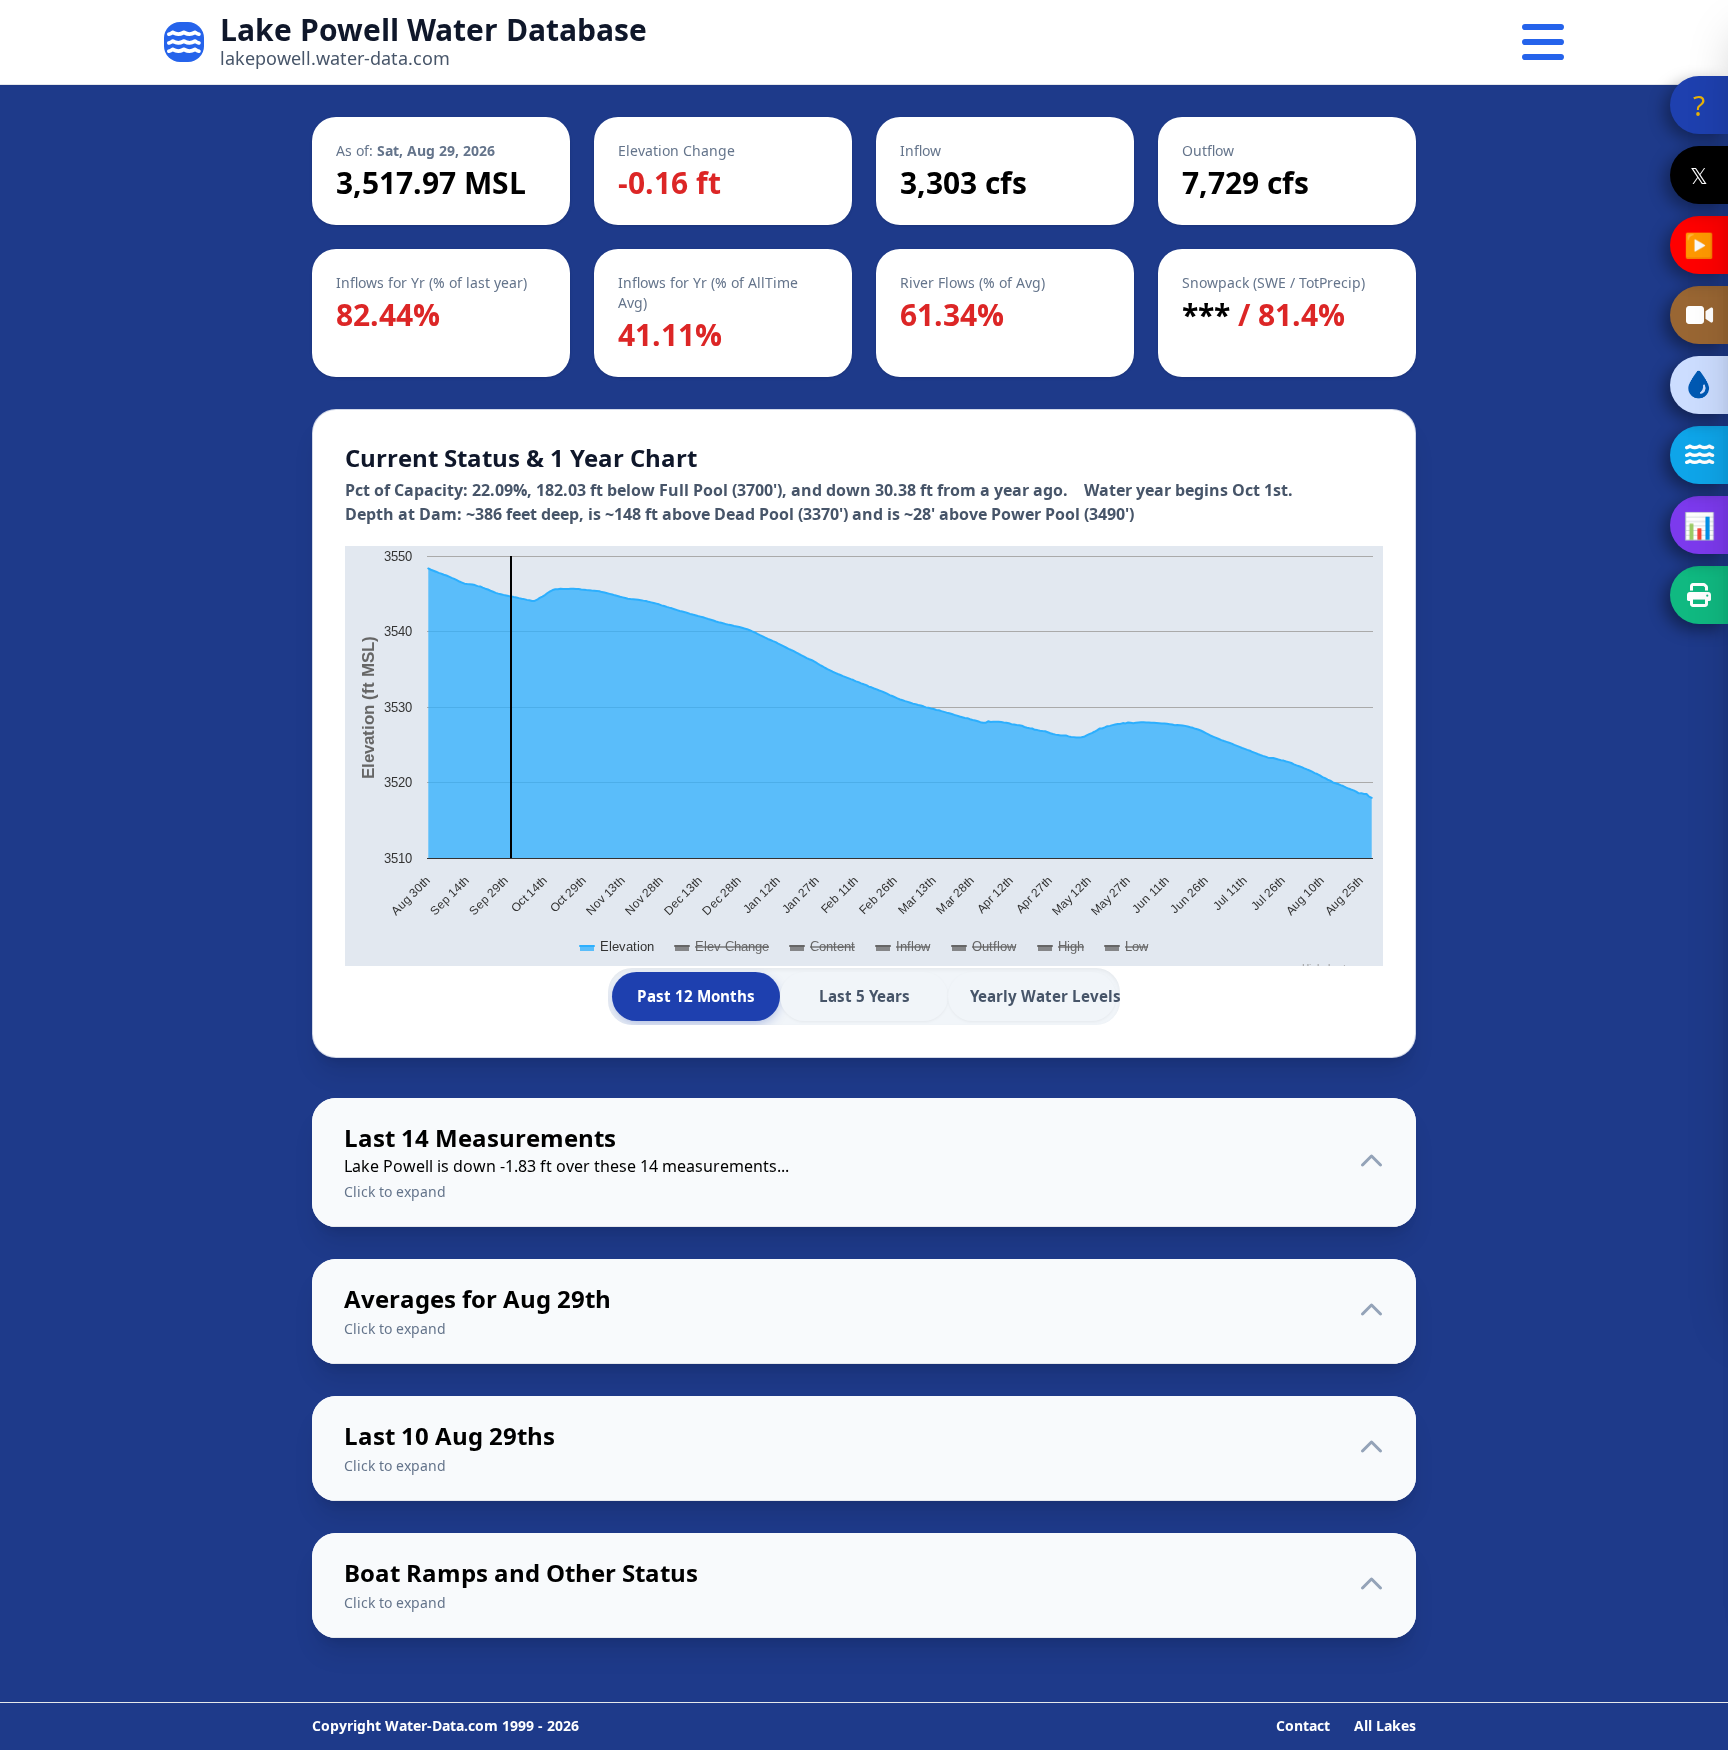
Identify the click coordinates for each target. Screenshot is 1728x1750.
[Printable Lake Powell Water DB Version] (1699, 595)
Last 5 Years (864, 996)
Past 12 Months (696, 996)
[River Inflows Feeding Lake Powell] (1699, 455)
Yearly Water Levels (1043, 996)
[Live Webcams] (1699, 315)
